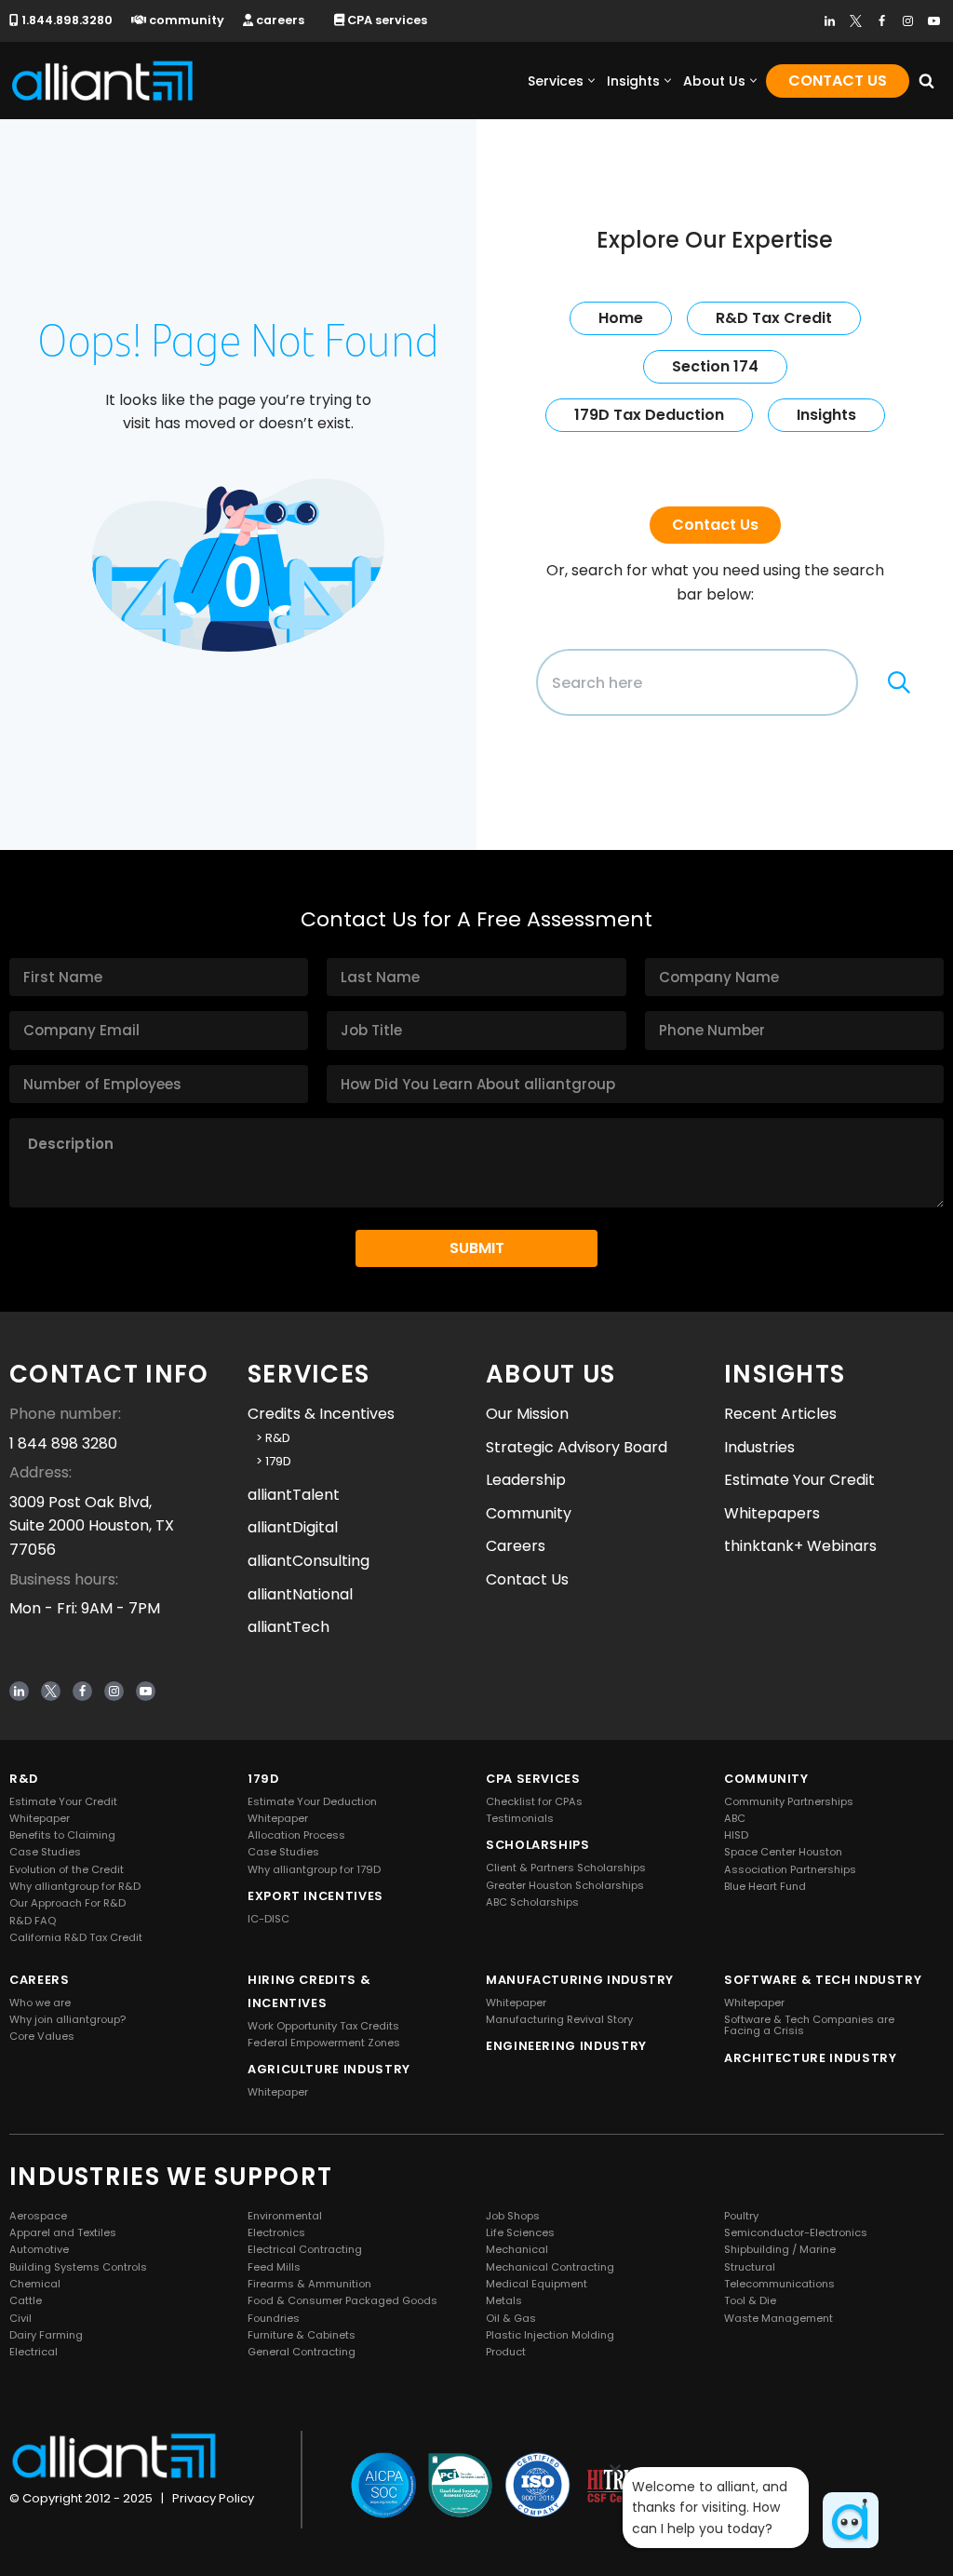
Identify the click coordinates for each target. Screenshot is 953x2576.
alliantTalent (294, 1495)
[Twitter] (856, 21)
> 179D (269, 1461)
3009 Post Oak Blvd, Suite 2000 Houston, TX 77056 (92, 1526)
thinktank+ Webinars (800, 1547)
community (185, 20)
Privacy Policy (213, 2498)
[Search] (926, 81)
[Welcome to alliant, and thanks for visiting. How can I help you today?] (851, 2520)
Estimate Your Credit (799, 1480)
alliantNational (300, 1594)
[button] (591, 81)
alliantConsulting (309, 1561)
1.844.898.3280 (66, 20)
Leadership (526, 1480)
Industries (759, 1447)
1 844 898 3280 (63, 1443)
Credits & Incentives (321, 1414)
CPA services (386, 20)
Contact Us (838, 81)
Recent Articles (780, 1414)
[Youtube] (934, 21)
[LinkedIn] (830, 21)
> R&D (269, 1438)
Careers (516, 1547)
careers (279, 20)
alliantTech (289, 1627)
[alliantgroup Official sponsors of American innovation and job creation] (102, 81)
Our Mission (527, 1414)
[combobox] (697, 682)
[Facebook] (882, 21)
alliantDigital (293, 1528)
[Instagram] (908, 21)
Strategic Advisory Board (577, 1447)
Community (529, 1513)
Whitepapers (772, 1513)
